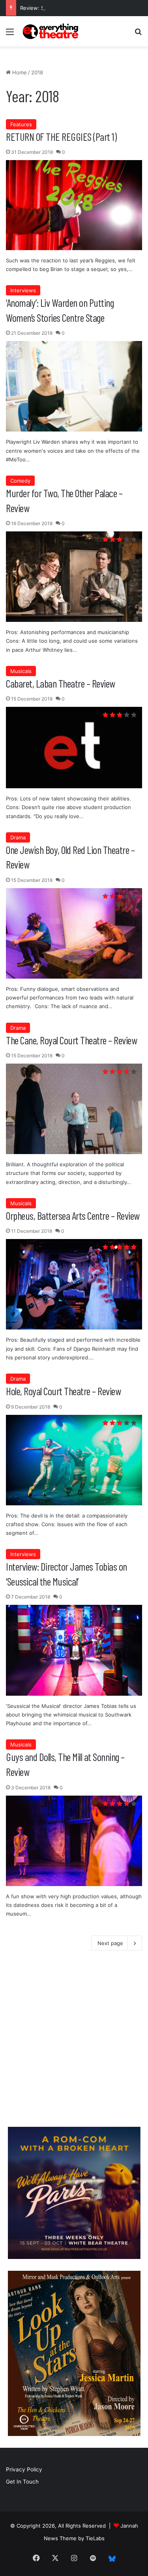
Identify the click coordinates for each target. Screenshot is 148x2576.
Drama (18, 837)
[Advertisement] (74, 2041)
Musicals (21, 671)
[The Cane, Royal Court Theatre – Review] (74, 1109)
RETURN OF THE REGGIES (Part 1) (61, 136)
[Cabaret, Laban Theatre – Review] (74, 748)
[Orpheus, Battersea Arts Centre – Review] (74, 1284)
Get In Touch (22, 2482)
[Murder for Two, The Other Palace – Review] (74, 577)
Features (21, 124)
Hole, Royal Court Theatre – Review (63, 1391)
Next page (110, 1943)
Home (19, 72)
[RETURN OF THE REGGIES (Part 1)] (74, 205)
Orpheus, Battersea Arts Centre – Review (73, 1215)
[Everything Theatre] (51, 31)
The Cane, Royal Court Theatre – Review (71, 1040)
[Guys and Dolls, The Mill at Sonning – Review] (74, 1841)
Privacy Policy (24, 2469)
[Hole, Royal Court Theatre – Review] (74, 1460)
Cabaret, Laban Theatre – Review (61, 683)
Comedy (20, 481)
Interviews (23, 290)
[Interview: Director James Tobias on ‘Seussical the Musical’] (74, 1650)
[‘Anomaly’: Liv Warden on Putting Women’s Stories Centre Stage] (74, 386)
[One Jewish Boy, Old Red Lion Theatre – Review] (74, 933)
